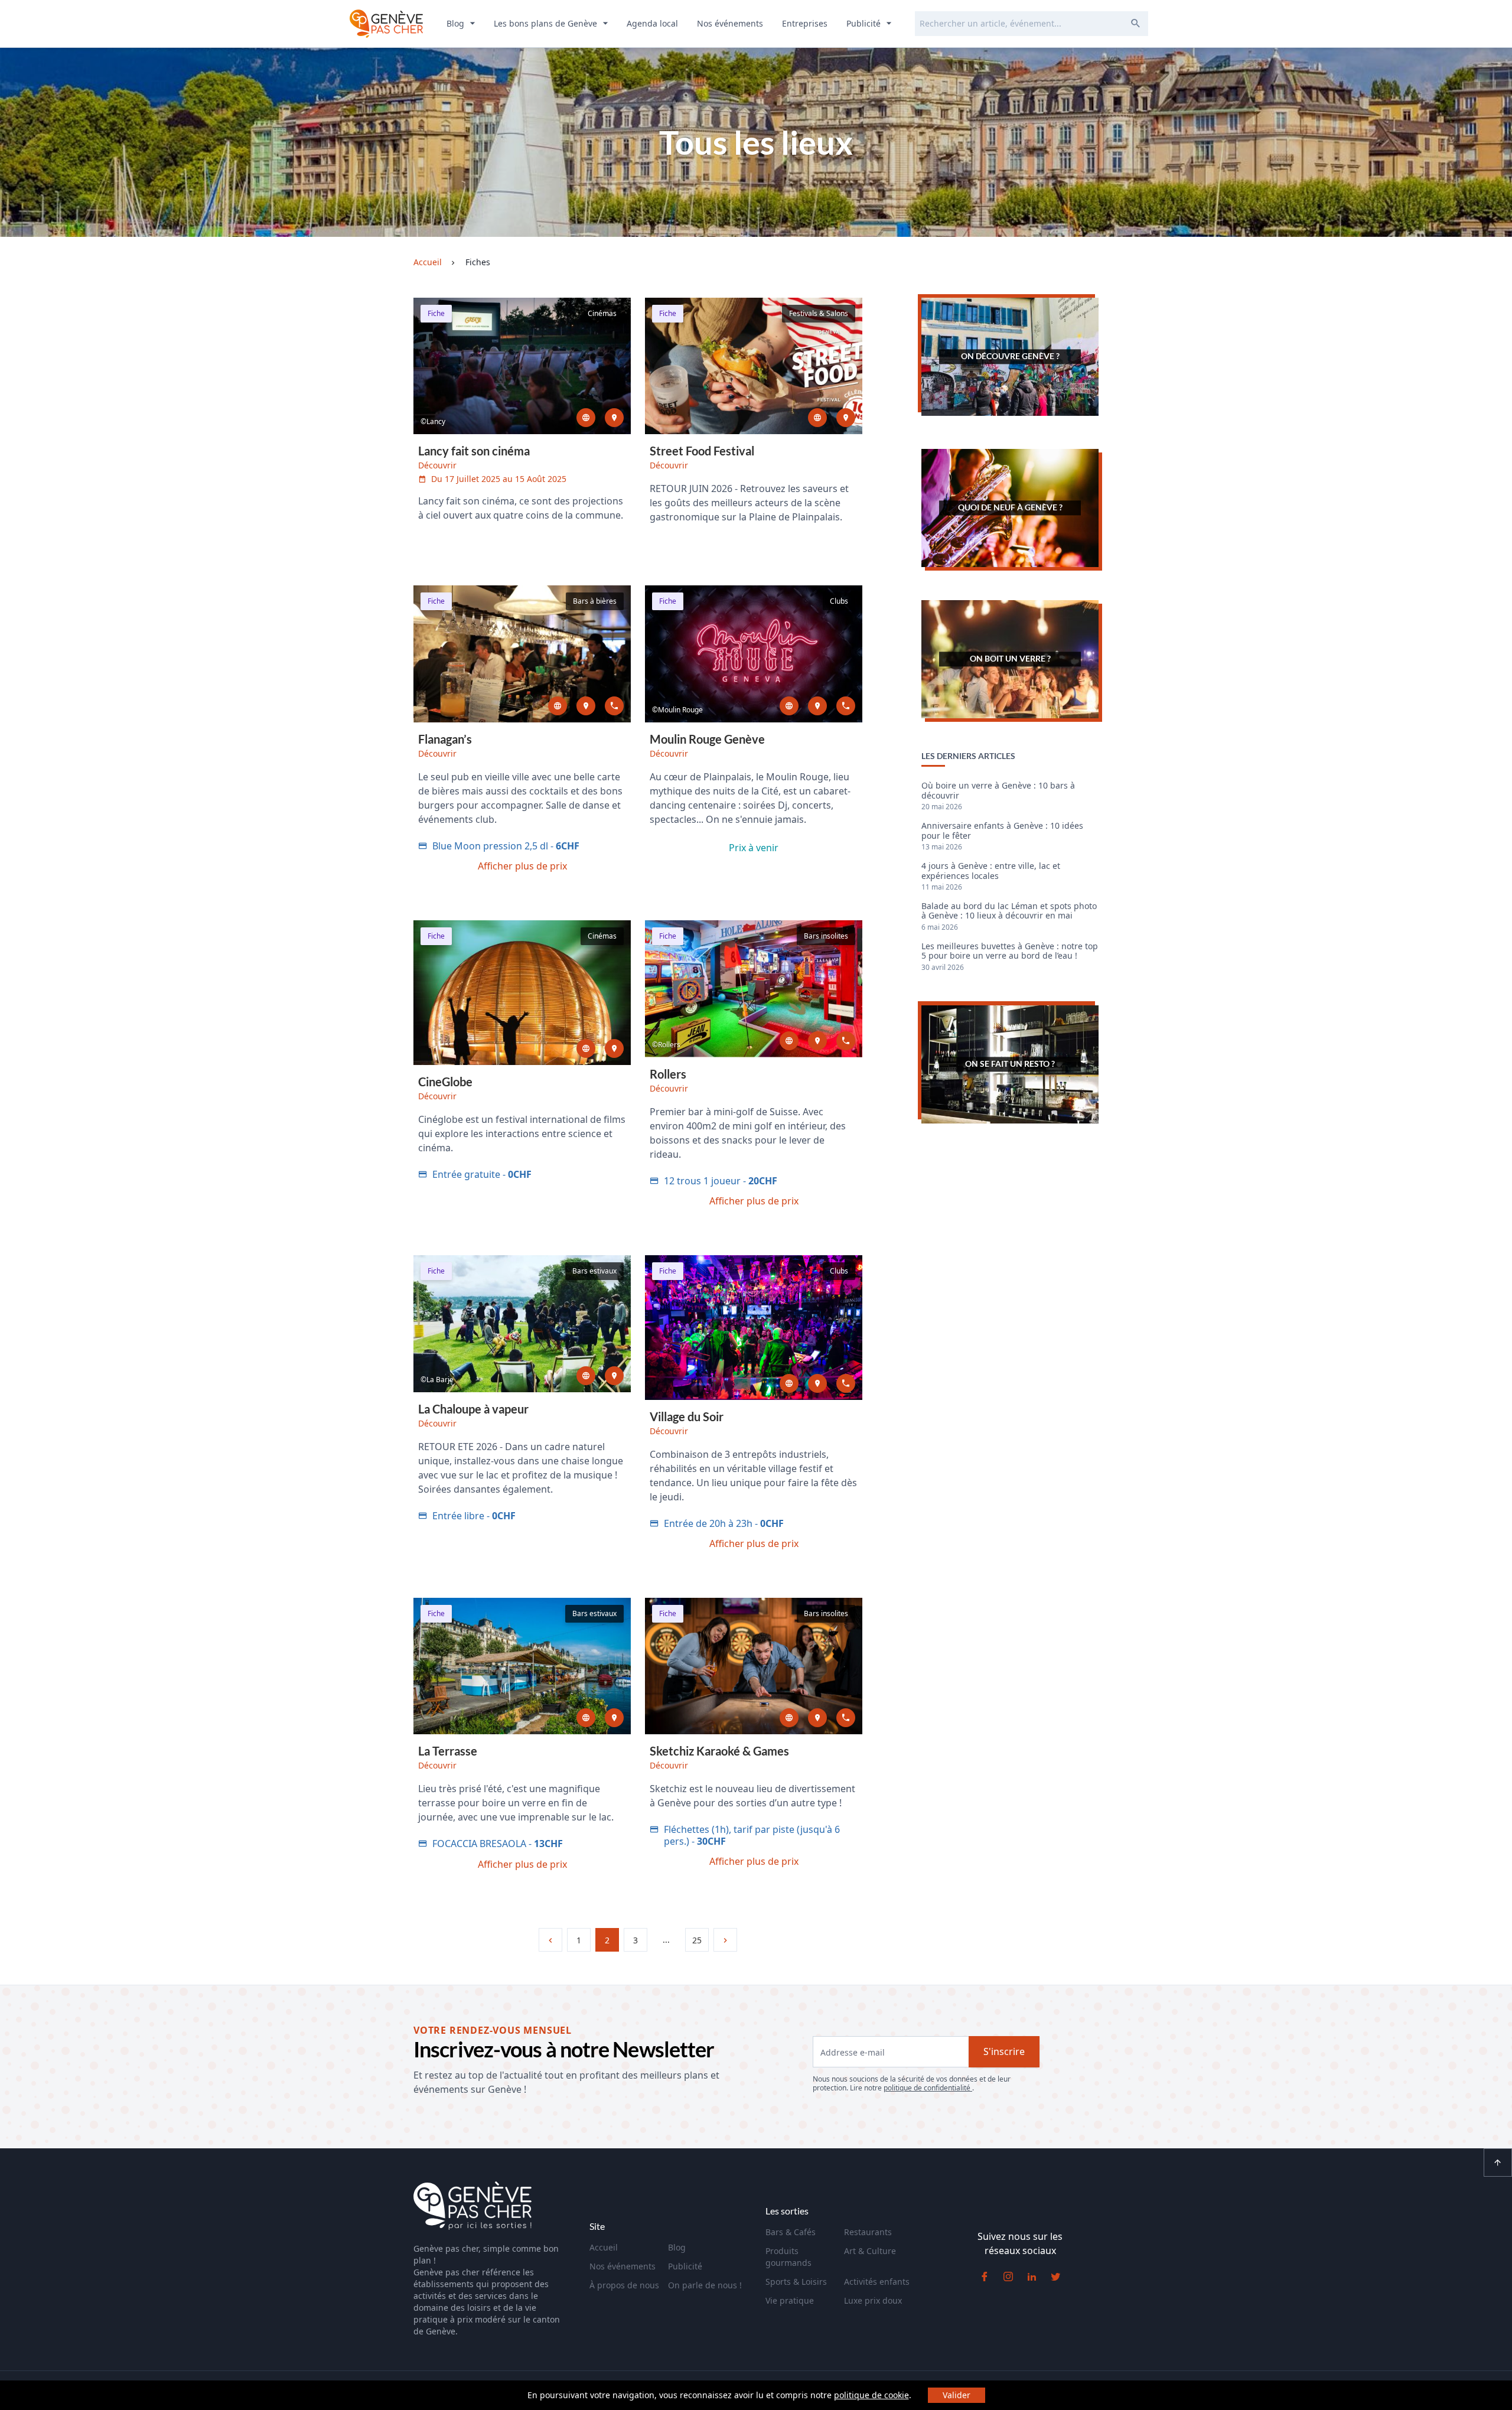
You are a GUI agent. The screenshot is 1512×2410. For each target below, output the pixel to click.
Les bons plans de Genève (547, 23)
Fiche (436, 313)
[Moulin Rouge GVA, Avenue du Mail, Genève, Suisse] (817, 706)
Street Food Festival (702, 451)
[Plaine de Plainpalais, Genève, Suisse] (846, 418)
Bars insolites (826, 936)
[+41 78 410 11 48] (846, 1041)
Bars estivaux (594, 1271)
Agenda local (652, 23)
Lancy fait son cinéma (474, 451)
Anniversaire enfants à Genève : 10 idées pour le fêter (1002, 831)
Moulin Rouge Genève (707, 739)
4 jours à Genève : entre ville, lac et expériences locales (991, 871)
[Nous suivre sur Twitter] (1055, 2277)
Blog (457, 23)
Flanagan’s (445, 739)
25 (697, 1940)
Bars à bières (595, 601)
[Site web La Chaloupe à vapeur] (586, 1376)
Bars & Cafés (791, 2232)
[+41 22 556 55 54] (614, 706)
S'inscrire (1004, 2051)
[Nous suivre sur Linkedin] (1032, 2277)
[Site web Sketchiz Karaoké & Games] (789, 1718)
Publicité (865, 23)
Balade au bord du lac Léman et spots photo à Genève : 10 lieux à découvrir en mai (1009, 911)
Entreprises (805, 23)
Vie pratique (790, 2300)
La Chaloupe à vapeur (473, 1409)
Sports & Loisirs (796, 2282)
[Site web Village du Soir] (789, 1383)
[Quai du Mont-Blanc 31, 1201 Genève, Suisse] (614, 1718)
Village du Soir (687, 1416)
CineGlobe (445, 1082)
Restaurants (868, 2232)
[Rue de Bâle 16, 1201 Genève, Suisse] (817, 1718)
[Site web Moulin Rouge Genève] (789, 706)
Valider (957, 2395)
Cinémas (602, 313)
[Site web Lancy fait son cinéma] (586, 418)
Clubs (839, 601)
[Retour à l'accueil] (386, 24)
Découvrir (437, 465)
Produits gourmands (788, 2257)
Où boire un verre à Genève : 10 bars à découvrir (998, 791)
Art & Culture (870, 2251)
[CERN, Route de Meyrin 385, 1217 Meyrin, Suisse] (614, 1048)
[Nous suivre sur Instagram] (1008, 2277)
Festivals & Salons (819, 313)
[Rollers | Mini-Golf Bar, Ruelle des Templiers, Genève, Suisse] (817, 1041)
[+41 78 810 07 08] (846, 706)
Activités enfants (877, 2282)
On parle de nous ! (705, 2285)
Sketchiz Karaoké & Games (719, 1751)
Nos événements (730, 23)
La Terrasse (448, 1751)
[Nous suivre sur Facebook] (985, 2277)
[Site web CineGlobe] (586, 1048)
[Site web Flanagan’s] (558, 706)
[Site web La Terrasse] (586, 1718)
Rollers (668, 1074)
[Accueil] (472, 2207)
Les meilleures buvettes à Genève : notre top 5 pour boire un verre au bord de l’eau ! (1010, 951)
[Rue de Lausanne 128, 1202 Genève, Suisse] (614, 1376)
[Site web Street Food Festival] (817, 418)
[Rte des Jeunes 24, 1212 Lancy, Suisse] (817, 1383)
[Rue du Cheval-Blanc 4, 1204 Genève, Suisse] (586, 706)
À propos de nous (624, 2285)
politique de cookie (871, 2395)
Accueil (604, 2247)
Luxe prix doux (873, 2300)
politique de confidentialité (928, 2088)
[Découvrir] (522, 366)
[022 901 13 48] (846, 1718)
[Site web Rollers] (789, 1041)
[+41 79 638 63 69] (846, 1383)
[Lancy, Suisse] (614, 418)
